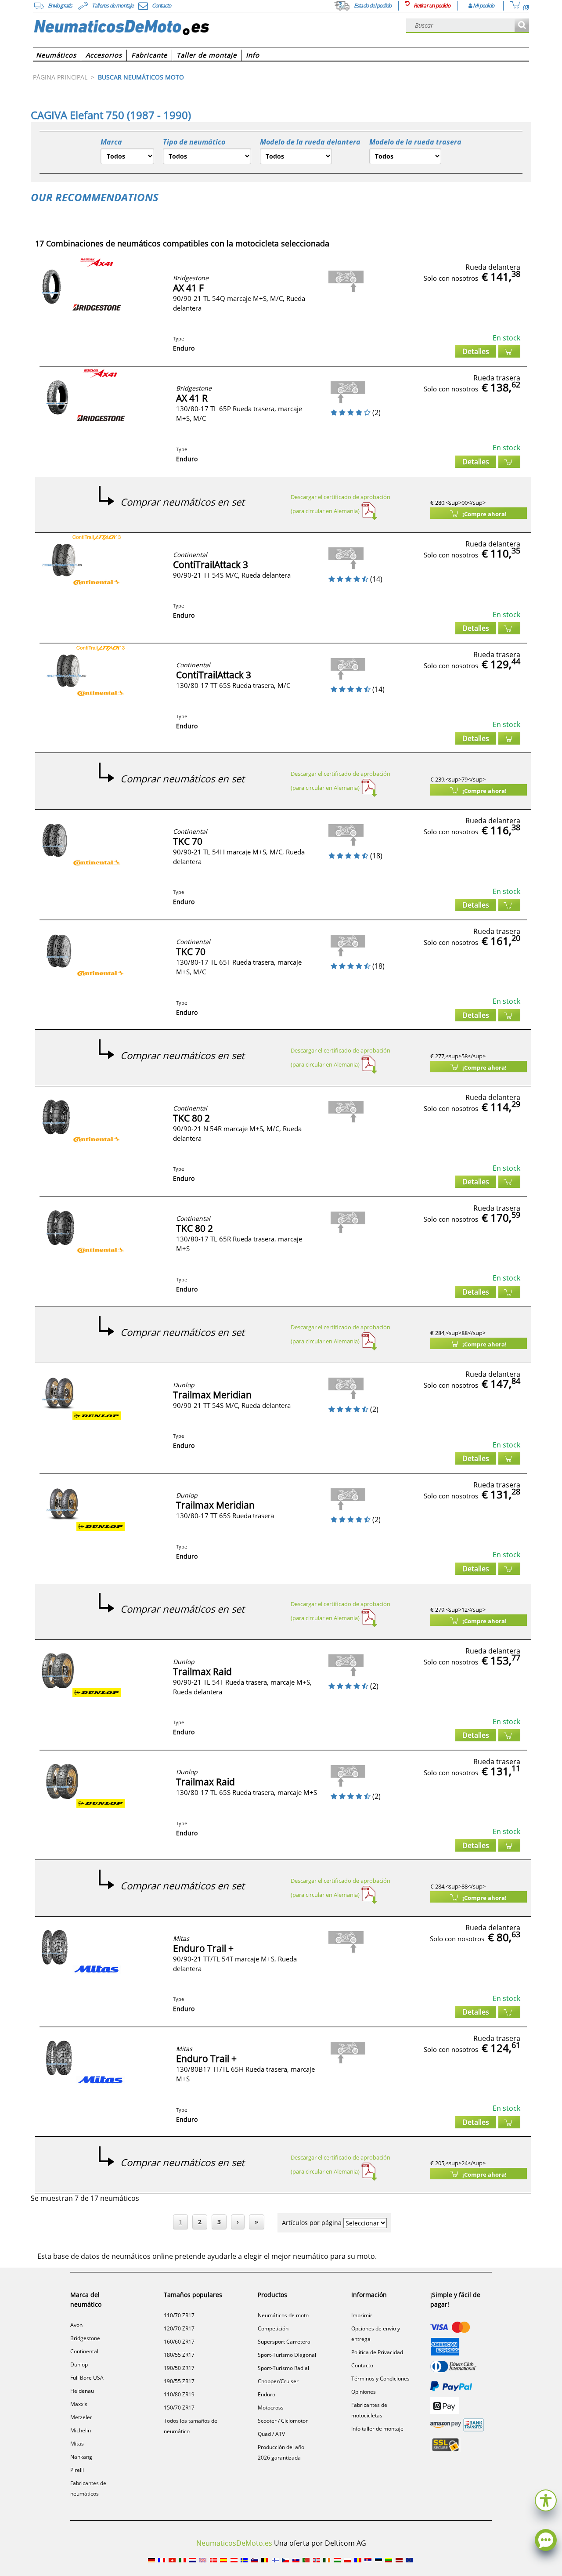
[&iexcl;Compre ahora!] (509, 351)
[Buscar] (522, 26)
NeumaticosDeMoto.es (234, 2543)
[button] (546, 2499)
